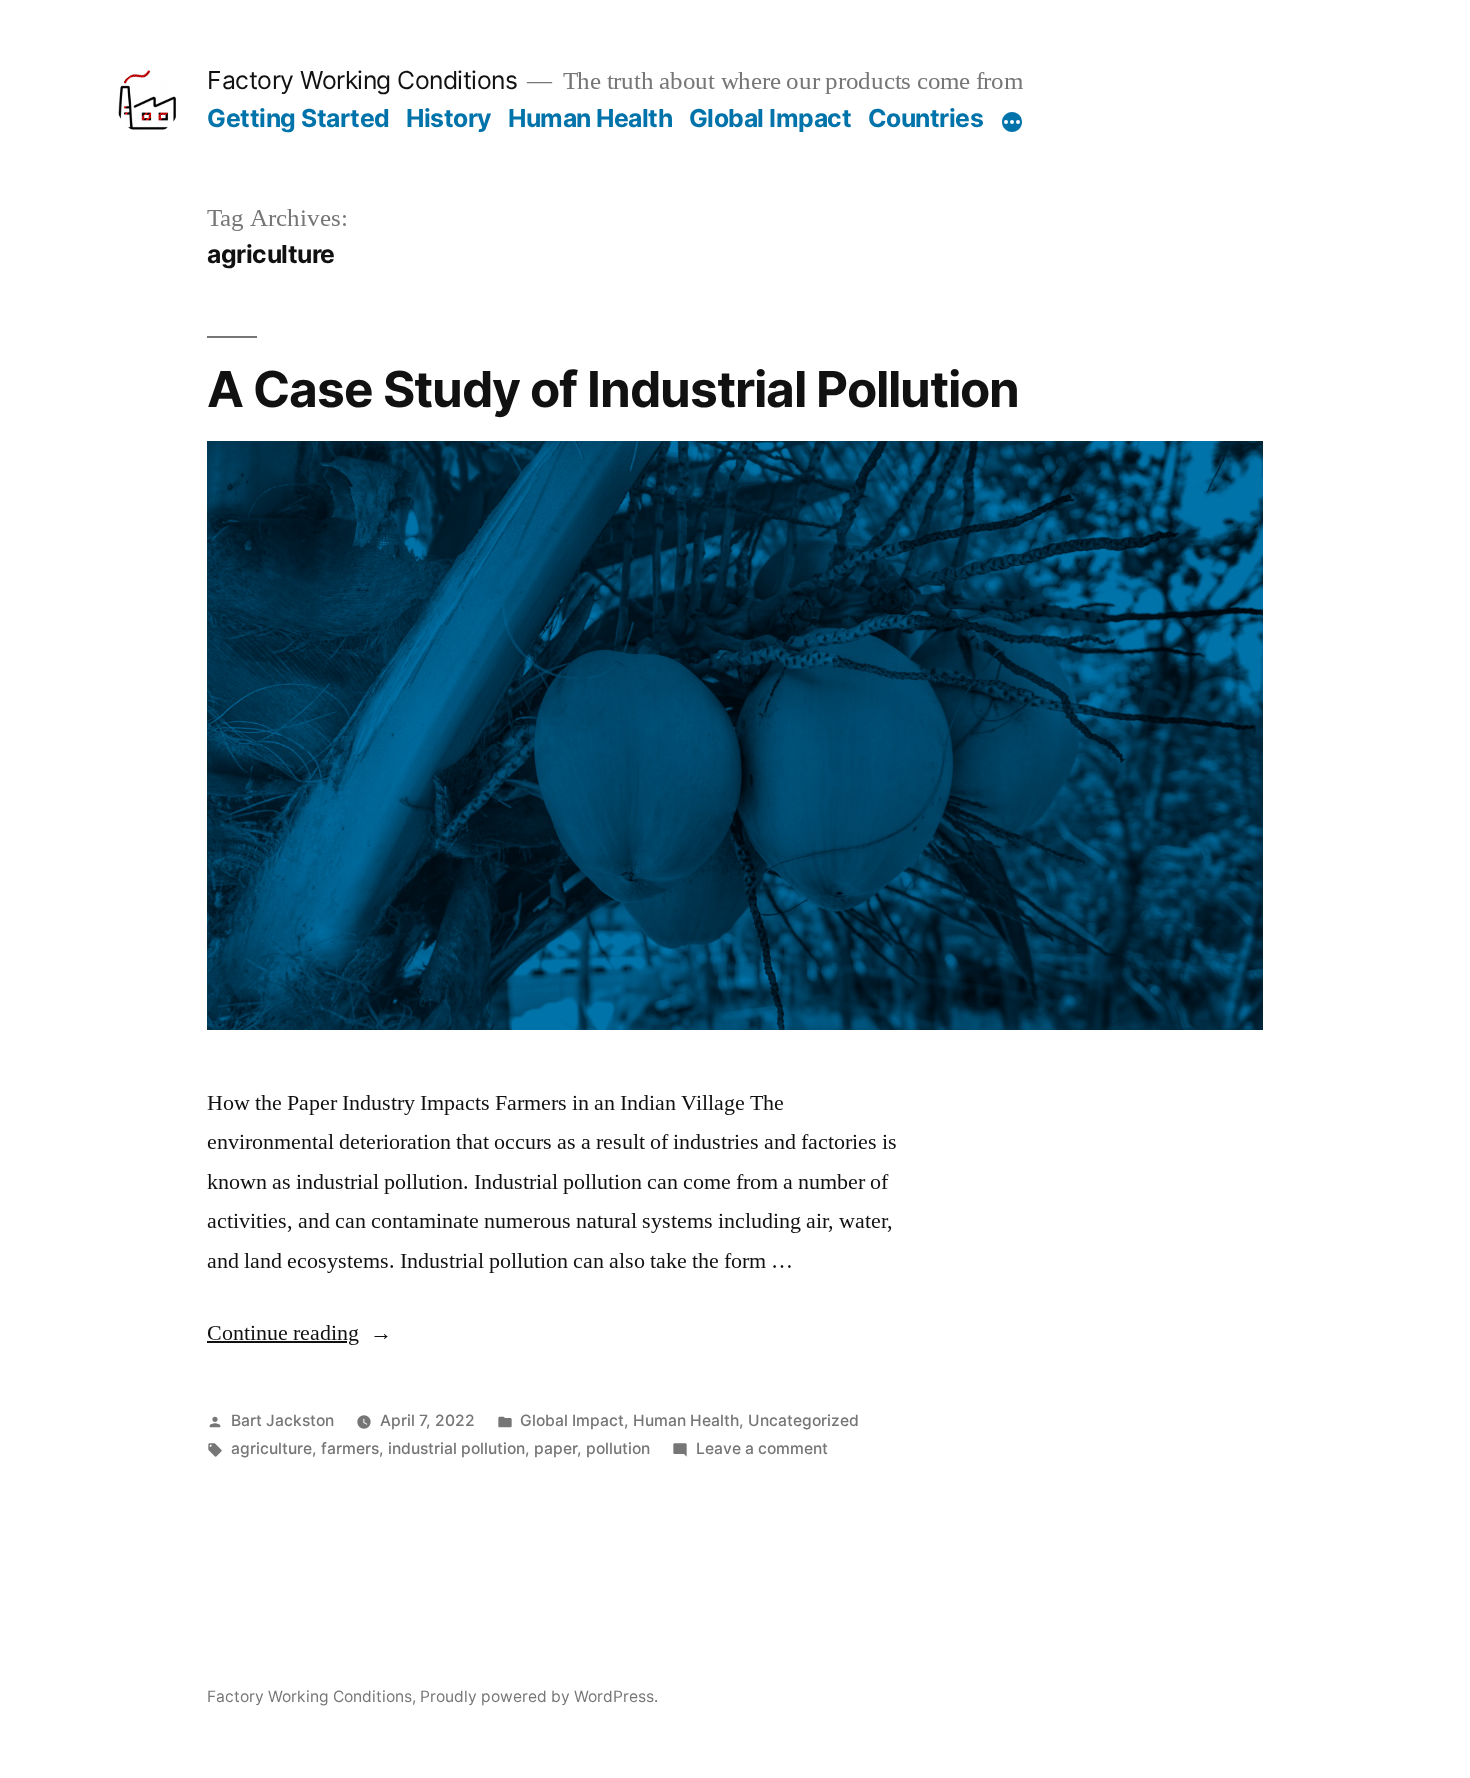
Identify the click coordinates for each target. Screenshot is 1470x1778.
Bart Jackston (282, 1420)
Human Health (590, 118)
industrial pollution (456, 1448)
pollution (618, 1448)
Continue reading (299, 1333)
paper (555, 1448)
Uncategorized (803, 1420)
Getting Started (298, 118)
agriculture (271, 1448)
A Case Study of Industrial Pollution (613, 389)
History (449, 118)
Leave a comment (762, 1448)
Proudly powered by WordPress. (539, 1696)
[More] (1012, 122)
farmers (350, 1448)
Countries (926, 118)
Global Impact (770, 118)
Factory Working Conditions (362, 80)
